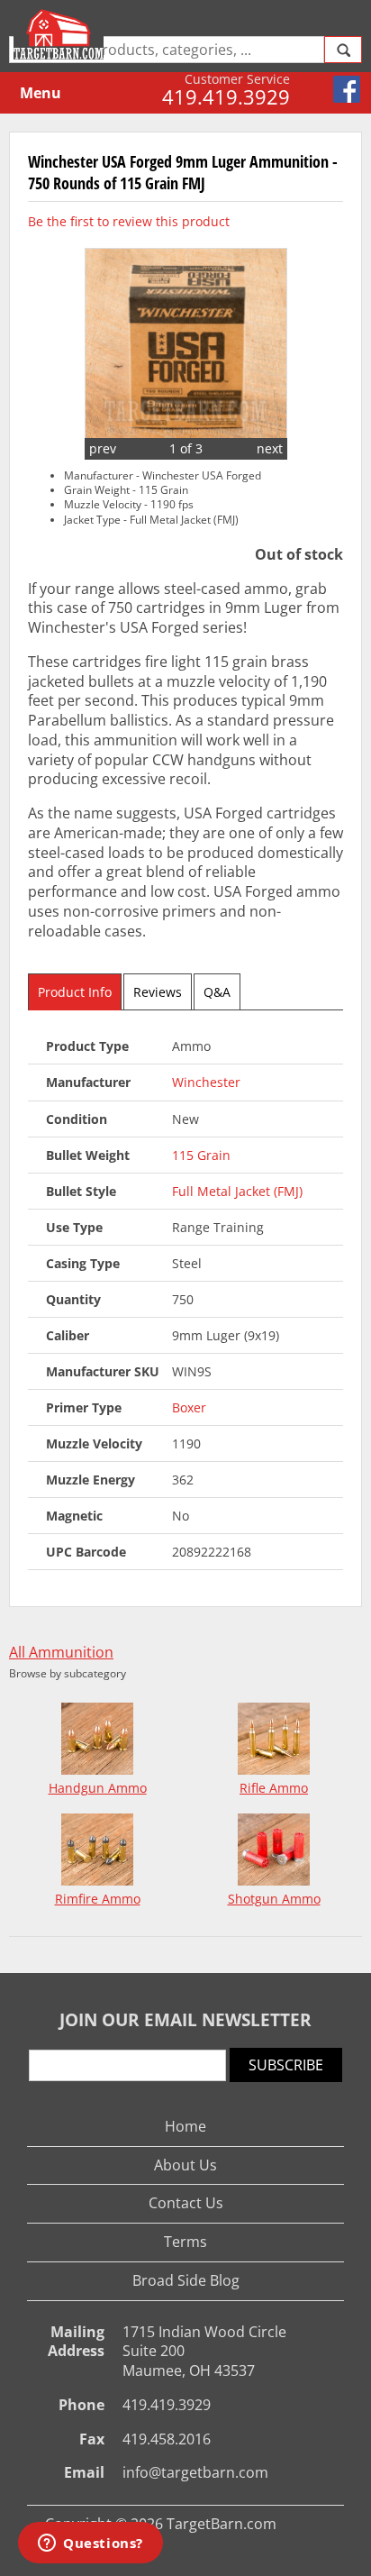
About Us (185, 2165)
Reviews (158, 992)
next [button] (270, 448)
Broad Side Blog (186, 2280)
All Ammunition (61, 1653)
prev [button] (103, 448)
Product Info (75, 992)
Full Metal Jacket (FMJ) (237, 1191)
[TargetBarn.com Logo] (61, 34)
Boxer (189, 1407)
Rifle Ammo (274, 1788)
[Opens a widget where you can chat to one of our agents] (90, 2544)
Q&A (217, 992)
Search (343, 50)
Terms (185, 2242)
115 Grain (201, 1155)
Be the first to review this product (129, 221)
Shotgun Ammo (274, 1899)
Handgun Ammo (98, 1788)
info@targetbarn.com (195, 2472)
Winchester (206, 1082)
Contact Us (186, 2203)
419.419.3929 (226, 96)
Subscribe (286, 2065)
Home (185, 2126)
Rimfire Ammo (98, 1899)
